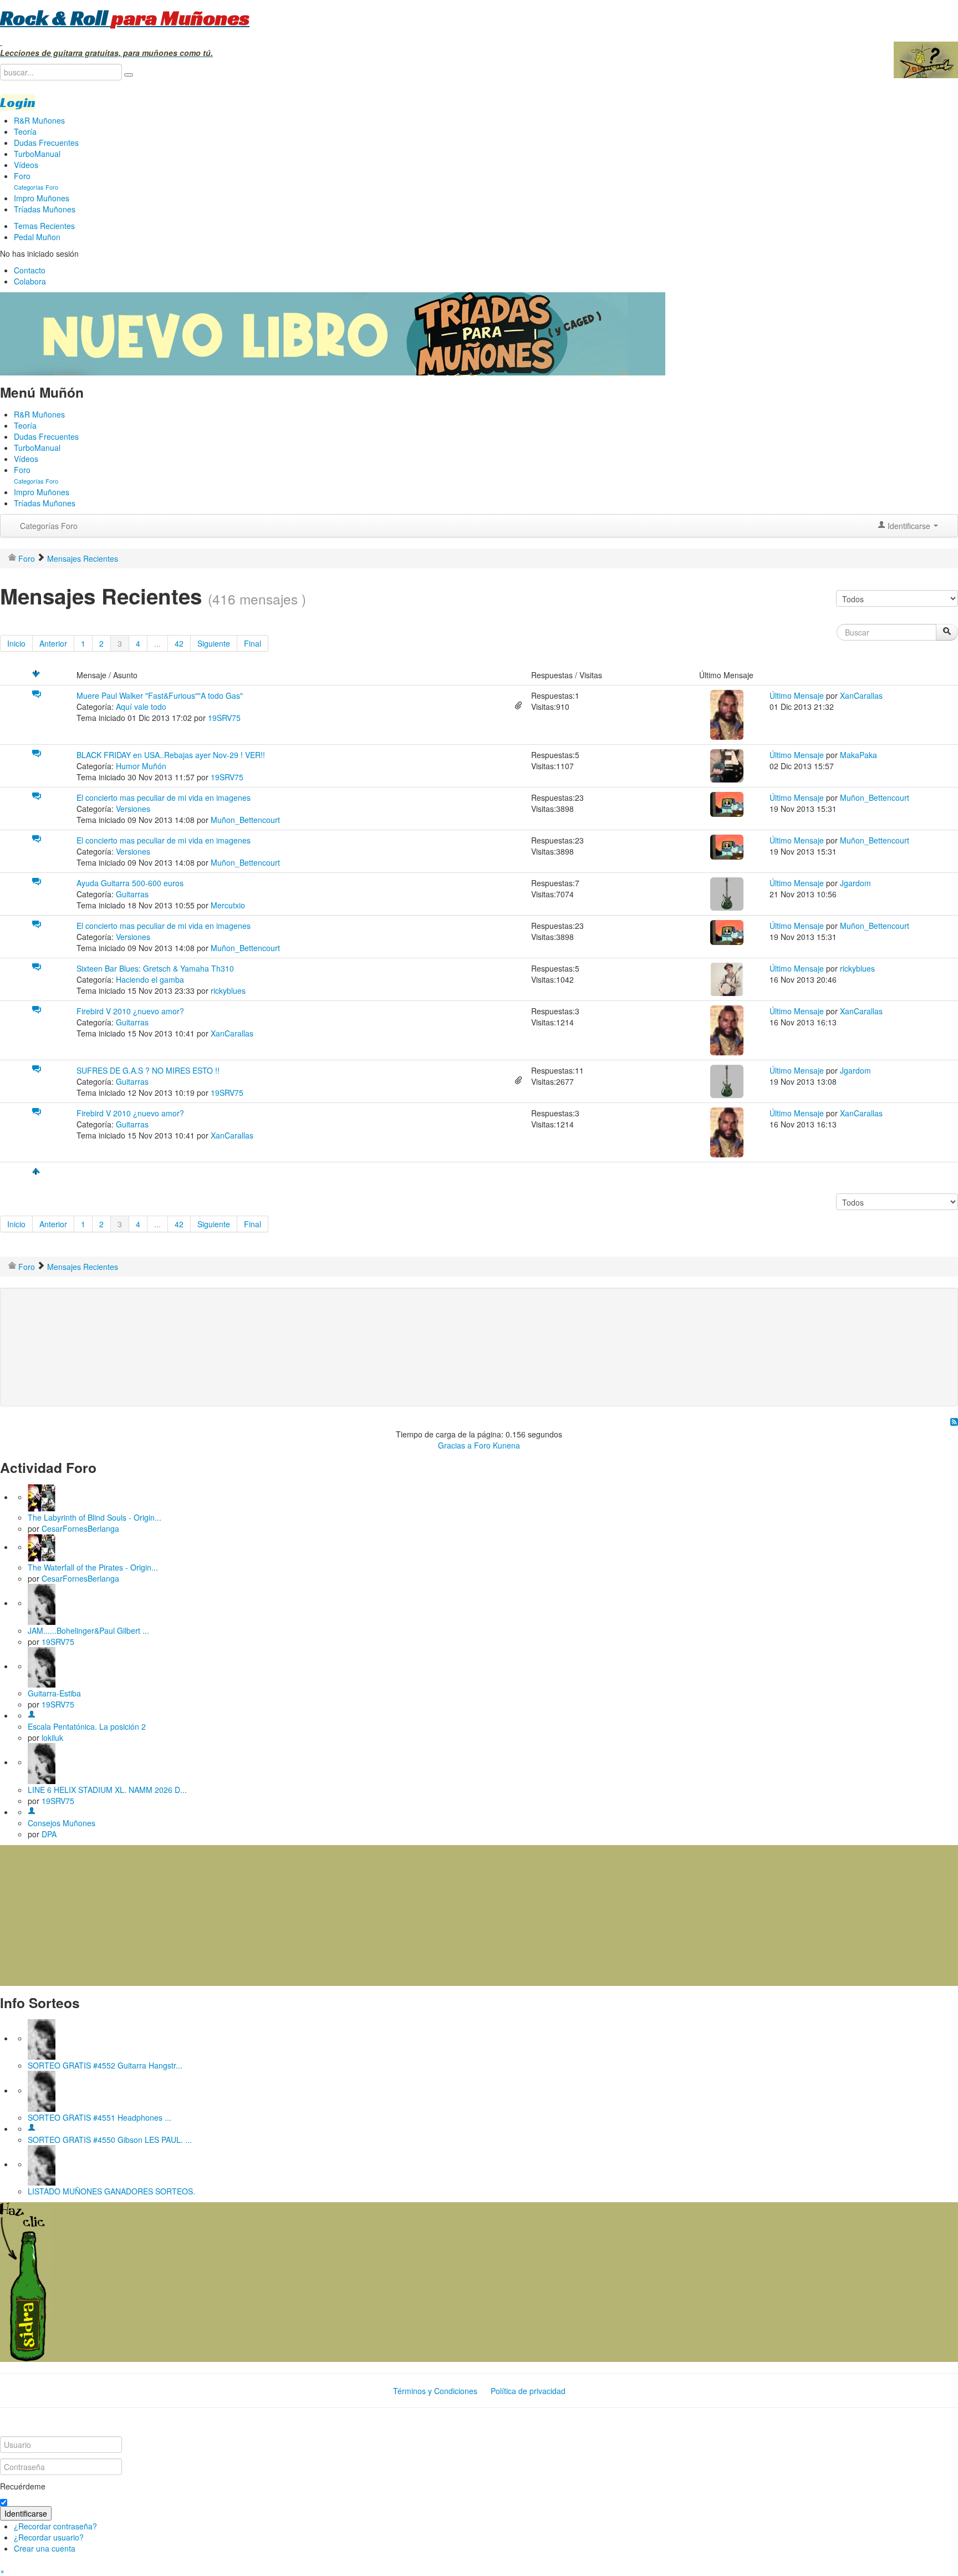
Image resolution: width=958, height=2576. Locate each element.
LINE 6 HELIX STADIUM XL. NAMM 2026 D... (107, 1790)
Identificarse (26, 2513)
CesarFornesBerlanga (80, 1528)
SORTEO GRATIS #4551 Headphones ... (100, 2117)
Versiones (133, 809)
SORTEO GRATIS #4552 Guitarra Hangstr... (105, 2065)
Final (253, 643)
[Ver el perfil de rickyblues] (727, 978)
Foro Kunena (497, 1445)
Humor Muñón (141, 766)
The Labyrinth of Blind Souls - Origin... (95, 1517)
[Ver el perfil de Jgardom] (727, 893)
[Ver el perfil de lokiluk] (32, 1715)
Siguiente (214, 643)
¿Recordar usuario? (49, 2537)
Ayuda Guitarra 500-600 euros (130, 883)
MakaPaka (858, 755)
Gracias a (455, 1445)
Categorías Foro (49, 526)
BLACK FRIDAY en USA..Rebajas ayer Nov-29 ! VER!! (171, 755)
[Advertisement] (230, 1329)
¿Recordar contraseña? (55, 2526)
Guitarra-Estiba (54, 1693)
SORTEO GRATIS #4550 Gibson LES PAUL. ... (110, 2140)
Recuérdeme (23, 2486)
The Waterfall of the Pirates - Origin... (93, 1567)
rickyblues (228, 990)
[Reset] (129, 75)
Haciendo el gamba (150, 979)
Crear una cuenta (45, 2548)
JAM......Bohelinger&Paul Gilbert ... (88, 1630)
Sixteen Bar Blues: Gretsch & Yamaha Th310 (155, 968)
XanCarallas (861, 695)
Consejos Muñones (62, 1823)
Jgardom (855, 883)
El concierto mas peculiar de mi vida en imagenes (164, 797)
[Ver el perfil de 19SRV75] (42, 1603)
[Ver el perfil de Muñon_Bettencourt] (727, 803)
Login (18, 103)
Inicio (16, 643)
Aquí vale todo (141, 707)
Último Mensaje (797, 695)
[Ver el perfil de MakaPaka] (727, 765)
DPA (49, 1834)
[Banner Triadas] (333, 333)
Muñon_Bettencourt (245, 820)
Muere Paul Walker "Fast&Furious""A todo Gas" (160, 695)
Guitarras (132, 894)
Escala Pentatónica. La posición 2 (87, 1726)
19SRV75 (224, 718)
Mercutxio (228, 905)
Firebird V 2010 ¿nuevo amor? (130, 1011)
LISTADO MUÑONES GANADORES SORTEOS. (111, 2191)
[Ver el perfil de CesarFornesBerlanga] (42, 1497)
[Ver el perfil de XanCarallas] (727, 714)
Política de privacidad (528, 2391)
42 (179, 643)
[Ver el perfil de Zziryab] (32, 2128)
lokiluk (52, 1737)
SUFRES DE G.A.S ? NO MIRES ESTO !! (148, 1070)
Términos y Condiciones (435, 2391)
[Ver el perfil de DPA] (32, 1812)
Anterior (53, 643)
